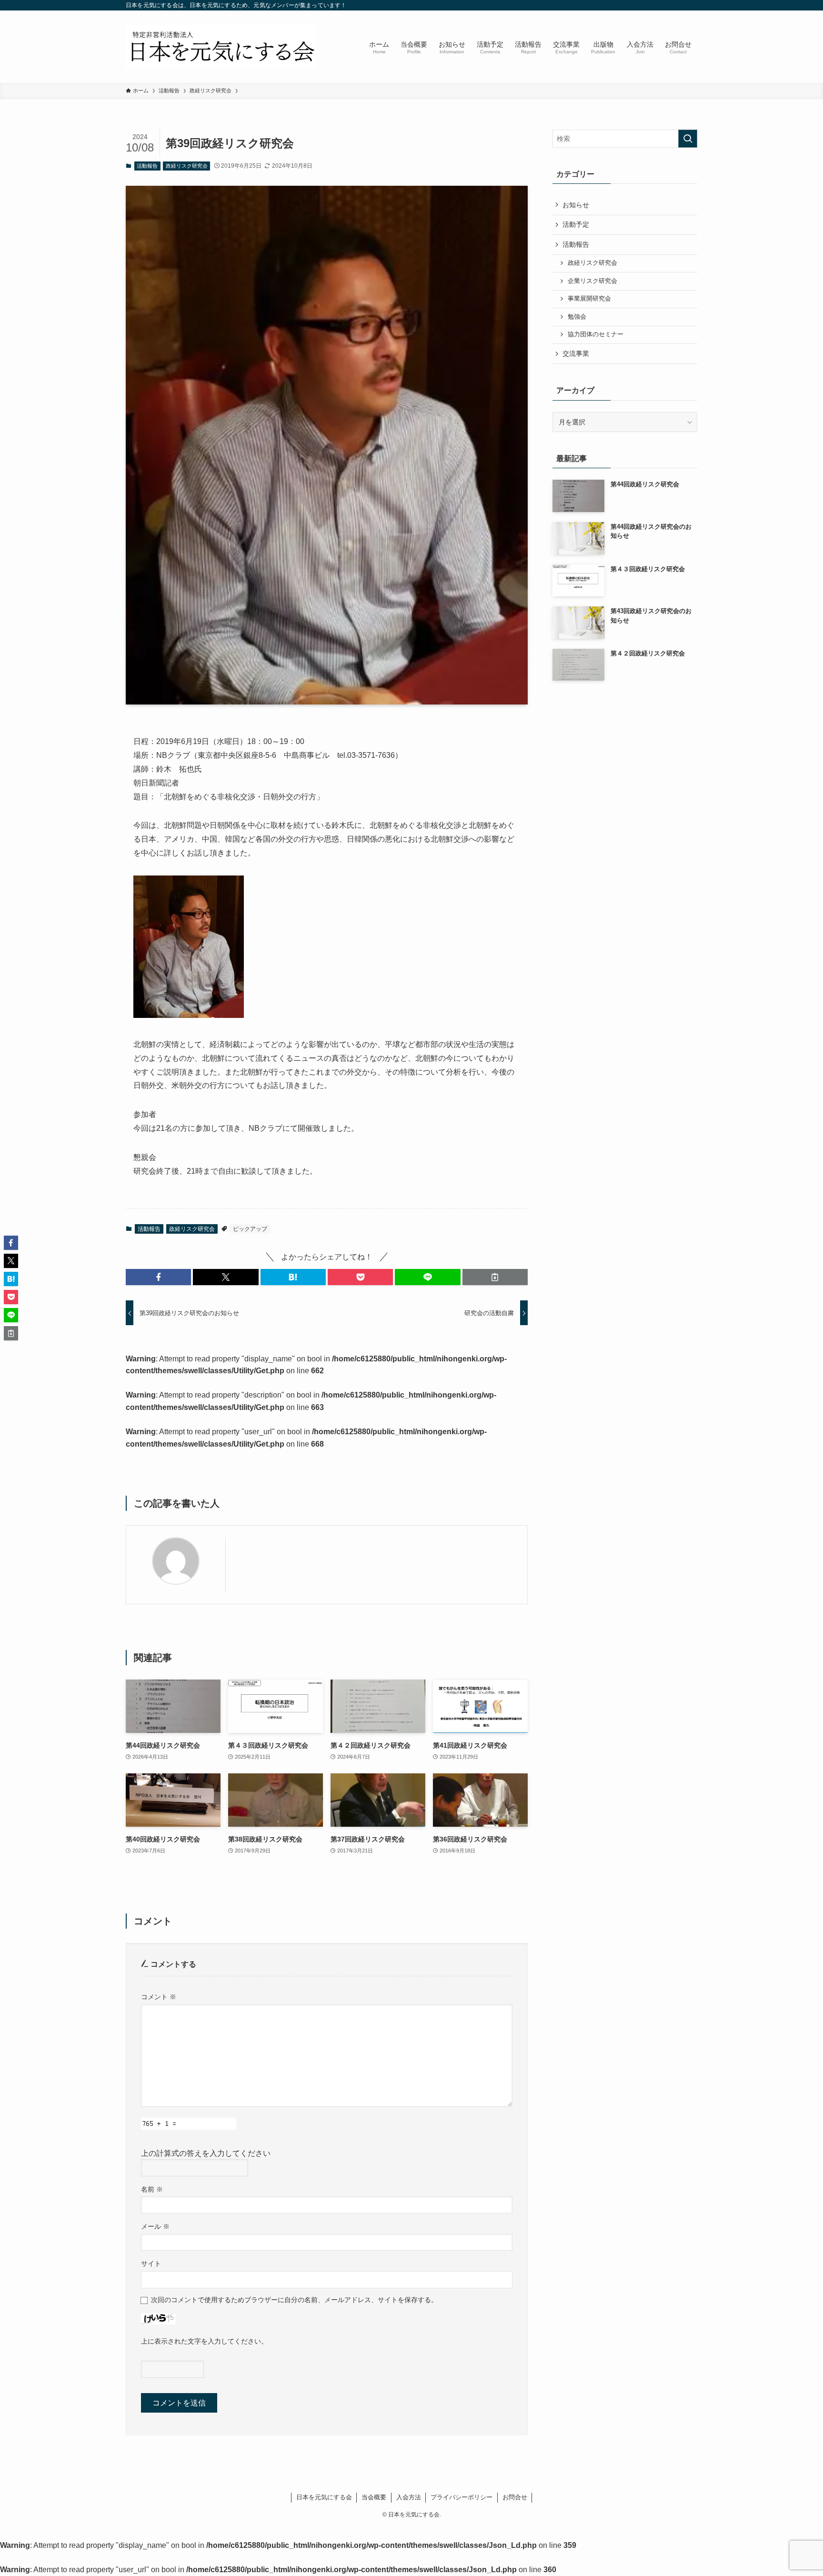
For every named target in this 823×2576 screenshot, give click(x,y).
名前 (152, 2189)
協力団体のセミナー (596, 334)
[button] (158, 1277)
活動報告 (147, 166)
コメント (159, 1997)
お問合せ (515, 2497)
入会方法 (409, 2497)
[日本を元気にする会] (221, 47)
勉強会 (577, 317)
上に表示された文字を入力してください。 (204, 2341)
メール (155, 2226)
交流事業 (576, 353)
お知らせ (576, 205)
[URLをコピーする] (495, 1277)
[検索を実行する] (688, 139)
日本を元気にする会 (324, 2497)
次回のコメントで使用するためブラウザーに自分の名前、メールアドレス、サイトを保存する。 (294, 2300)
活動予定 (576, 224)
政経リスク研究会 (187, 166)
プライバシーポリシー (462, 2497)
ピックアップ (250, 1229)
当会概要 (374, 2497)
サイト (151, 2264)
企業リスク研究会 (592, 281)
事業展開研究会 (589, 299)
